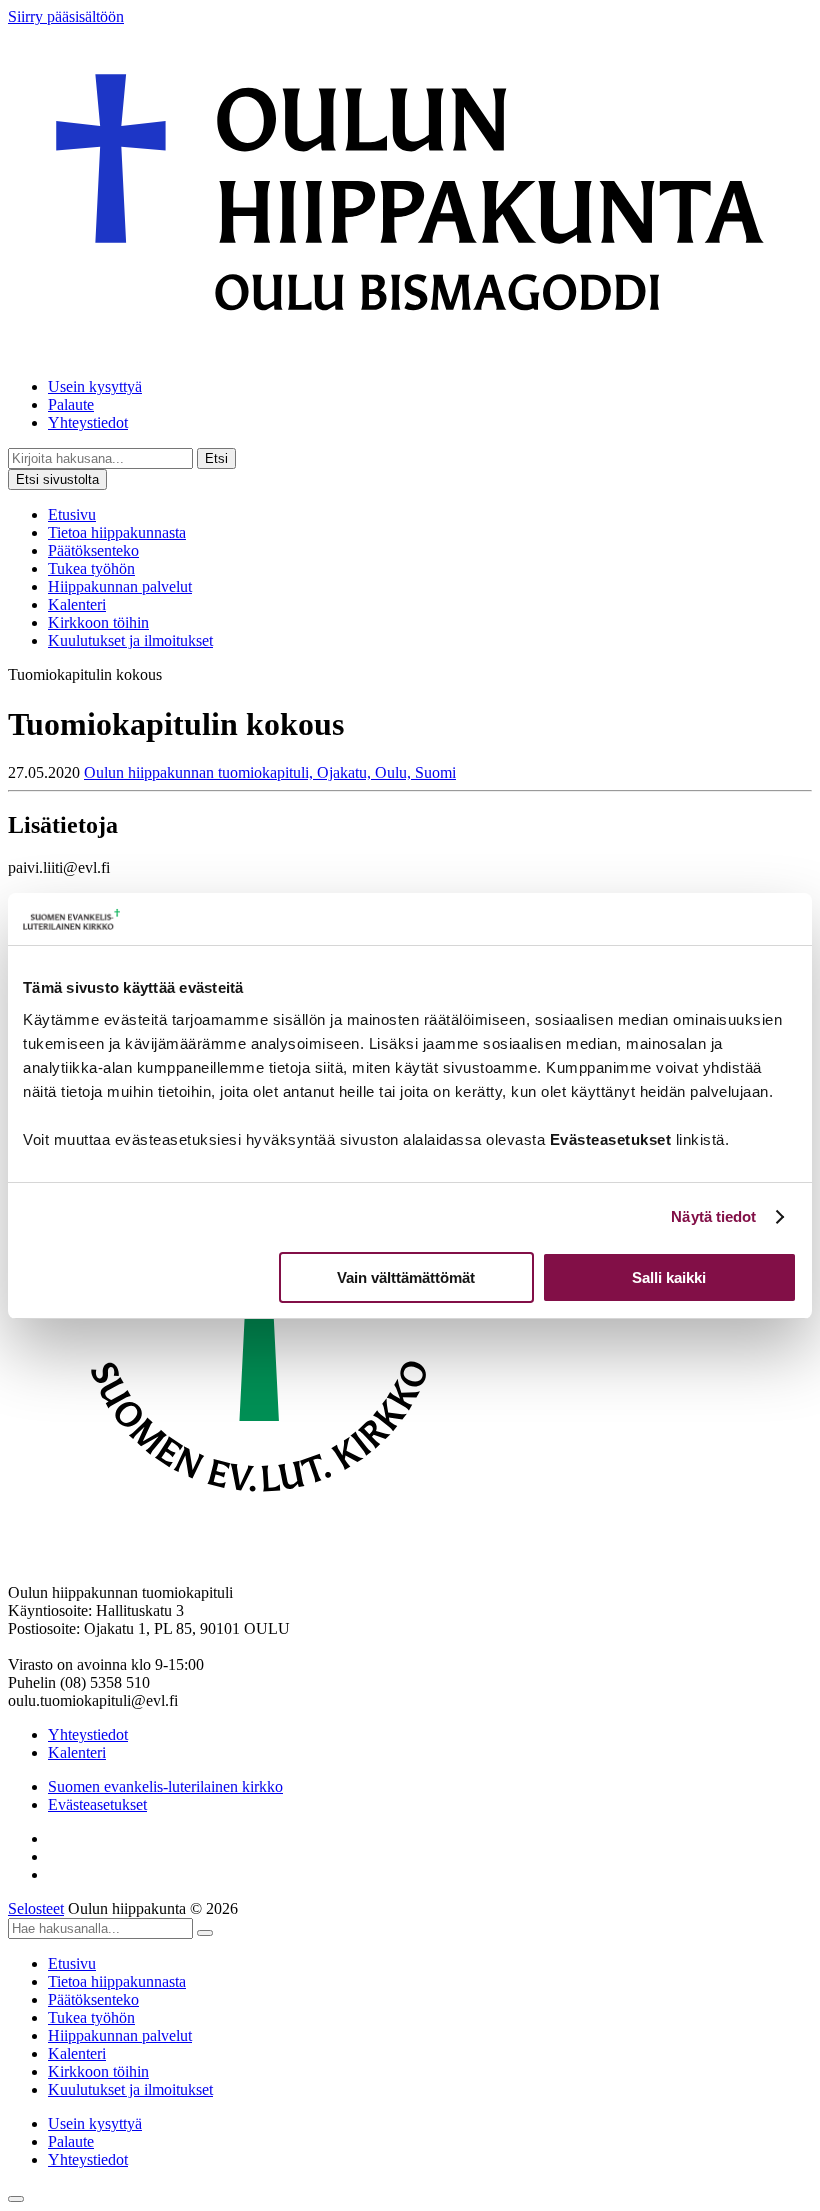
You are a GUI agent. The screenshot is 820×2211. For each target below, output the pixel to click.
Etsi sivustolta (57, 479)
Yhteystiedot (88, 422)
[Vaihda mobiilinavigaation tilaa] (16, 2199)
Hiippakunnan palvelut (120, 586)
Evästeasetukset (97, 1804)
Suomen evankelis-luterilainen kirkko (165, 1786)
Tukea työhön (91, 568)
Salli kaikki (669, 1277)
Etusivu (72, 514)
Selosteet (36, 1908)
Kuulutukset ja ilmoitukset (130, 640)
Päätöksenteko (93, 550)
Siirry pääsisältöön (66, 16)
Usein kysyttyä (95, 386)
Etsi (216, 458)
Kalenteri (77, 604)
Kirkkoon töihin (98, 622)
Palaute (71, 404)
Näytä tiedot (713, 1216)
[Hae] (205, 1933)
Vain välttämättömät (406, 1277)
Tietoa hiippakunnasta (117, 532)
